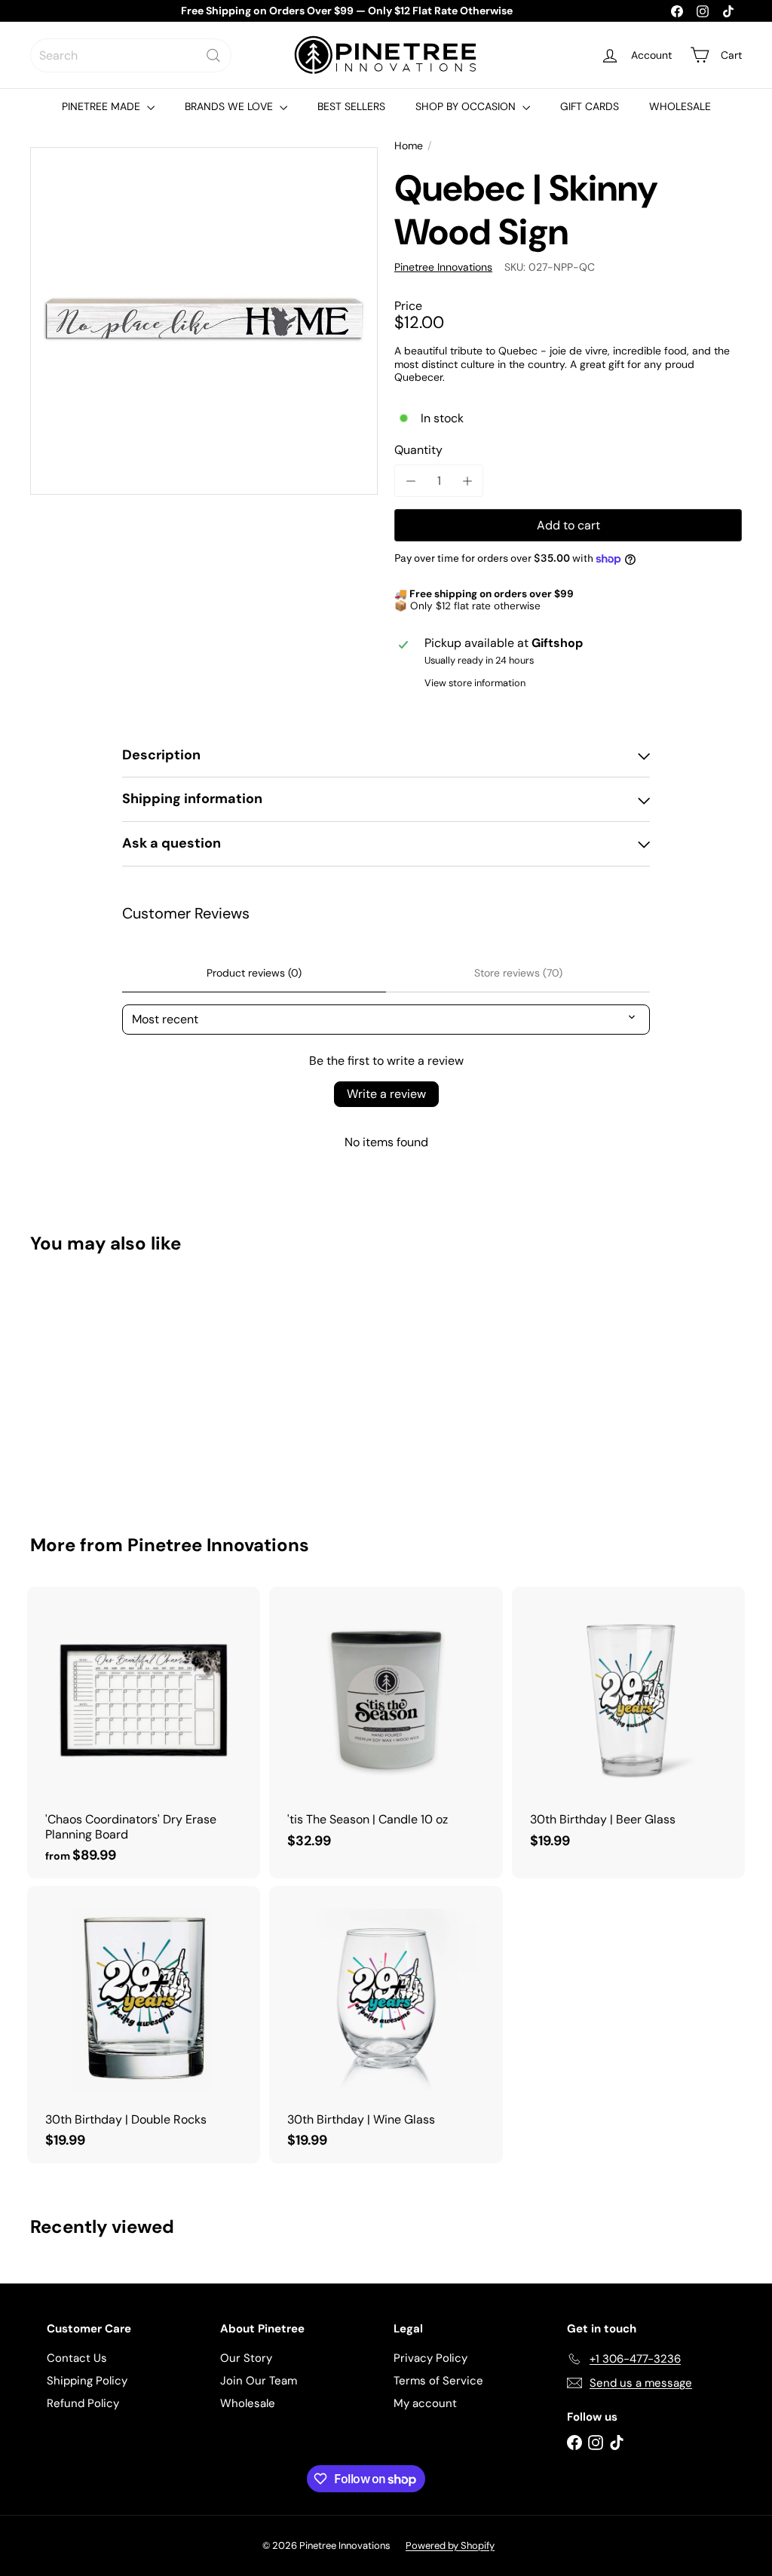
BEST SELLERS (351, 106)
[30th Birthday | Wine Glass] (386, 2025)
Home (409, 146)
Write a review (386, 1094)
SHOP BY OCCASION (467, 106)
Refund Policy (83, 2403)
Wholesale (248, 2403)
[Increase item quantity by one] (467, 481)
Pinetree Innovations (218, 1545)
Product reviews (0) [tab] (254, 973)
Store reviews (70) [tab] (518, 973)
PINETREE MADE (103, 106)
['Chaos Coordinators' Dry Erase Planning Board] (144, 1733)
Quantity (418, 450)
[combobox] (131, 55)
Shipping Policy (87, 2381)
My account (425, 2403)
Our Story (246, 2358)
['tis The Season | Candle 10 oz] (386, 1725)
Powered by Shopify (450, 2545)
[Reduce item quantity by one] (411, 481)
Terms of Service (438, 2381)
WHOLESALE (680, 106)
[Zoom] (204, 321)
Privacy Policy (430, 2358)
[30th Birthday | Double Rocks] (144, 2025)
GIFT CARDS (590, 106)
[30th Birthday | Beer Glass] (628, 1725)
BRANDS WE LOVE (230, 106)
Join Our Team (259, 2381)
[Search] (213, 55)
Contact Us (77, 2358)
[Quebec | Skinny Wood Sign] (83, 1384)
